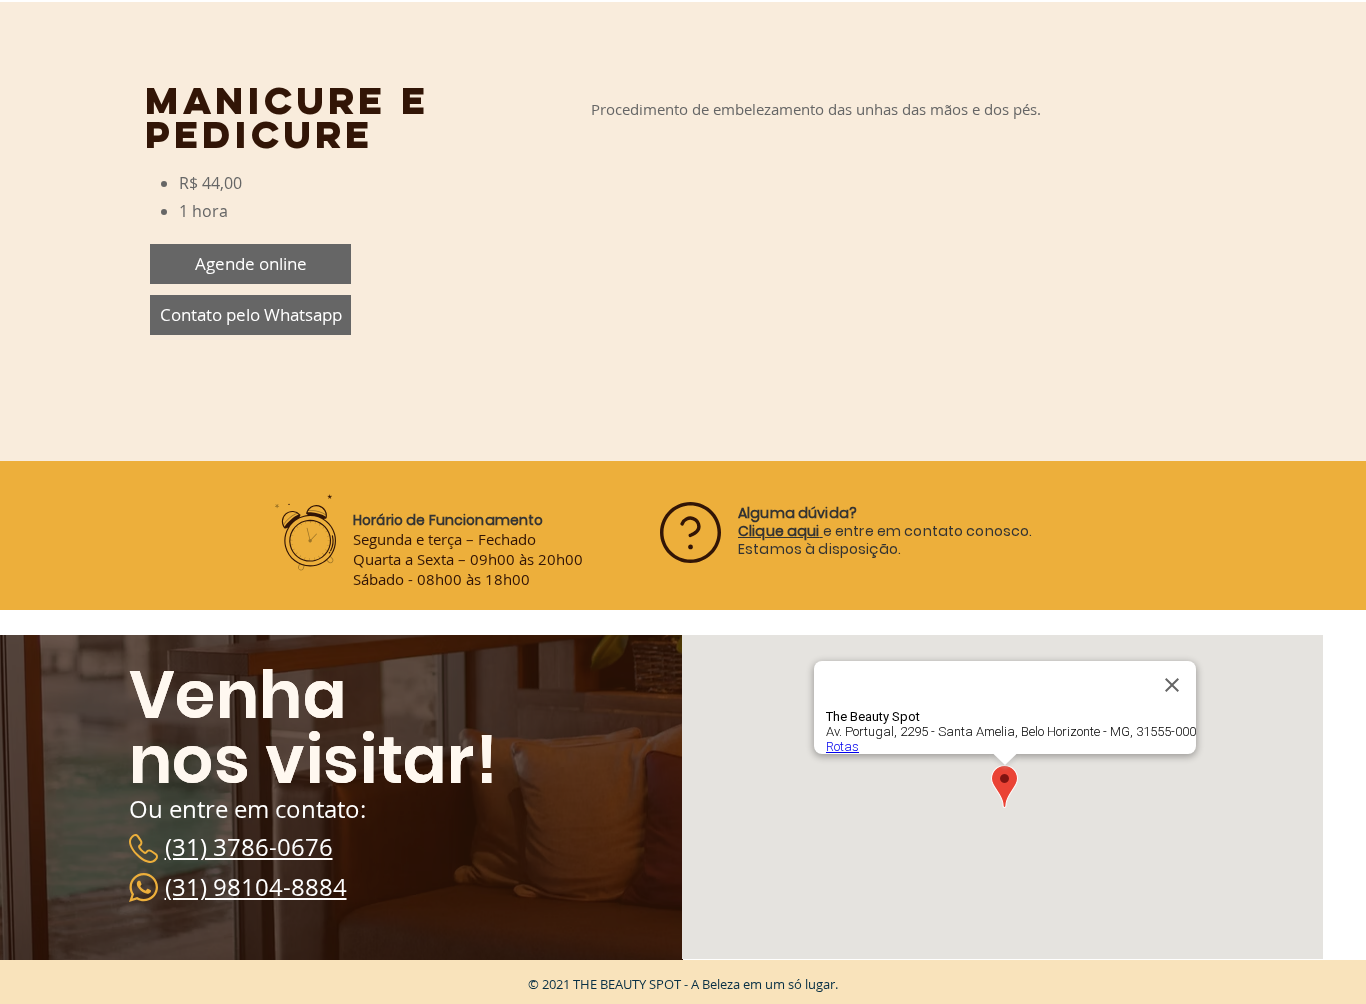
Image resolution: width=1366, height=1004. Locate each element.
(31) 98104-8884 (256, 887)
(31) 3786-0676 (249, 847)
